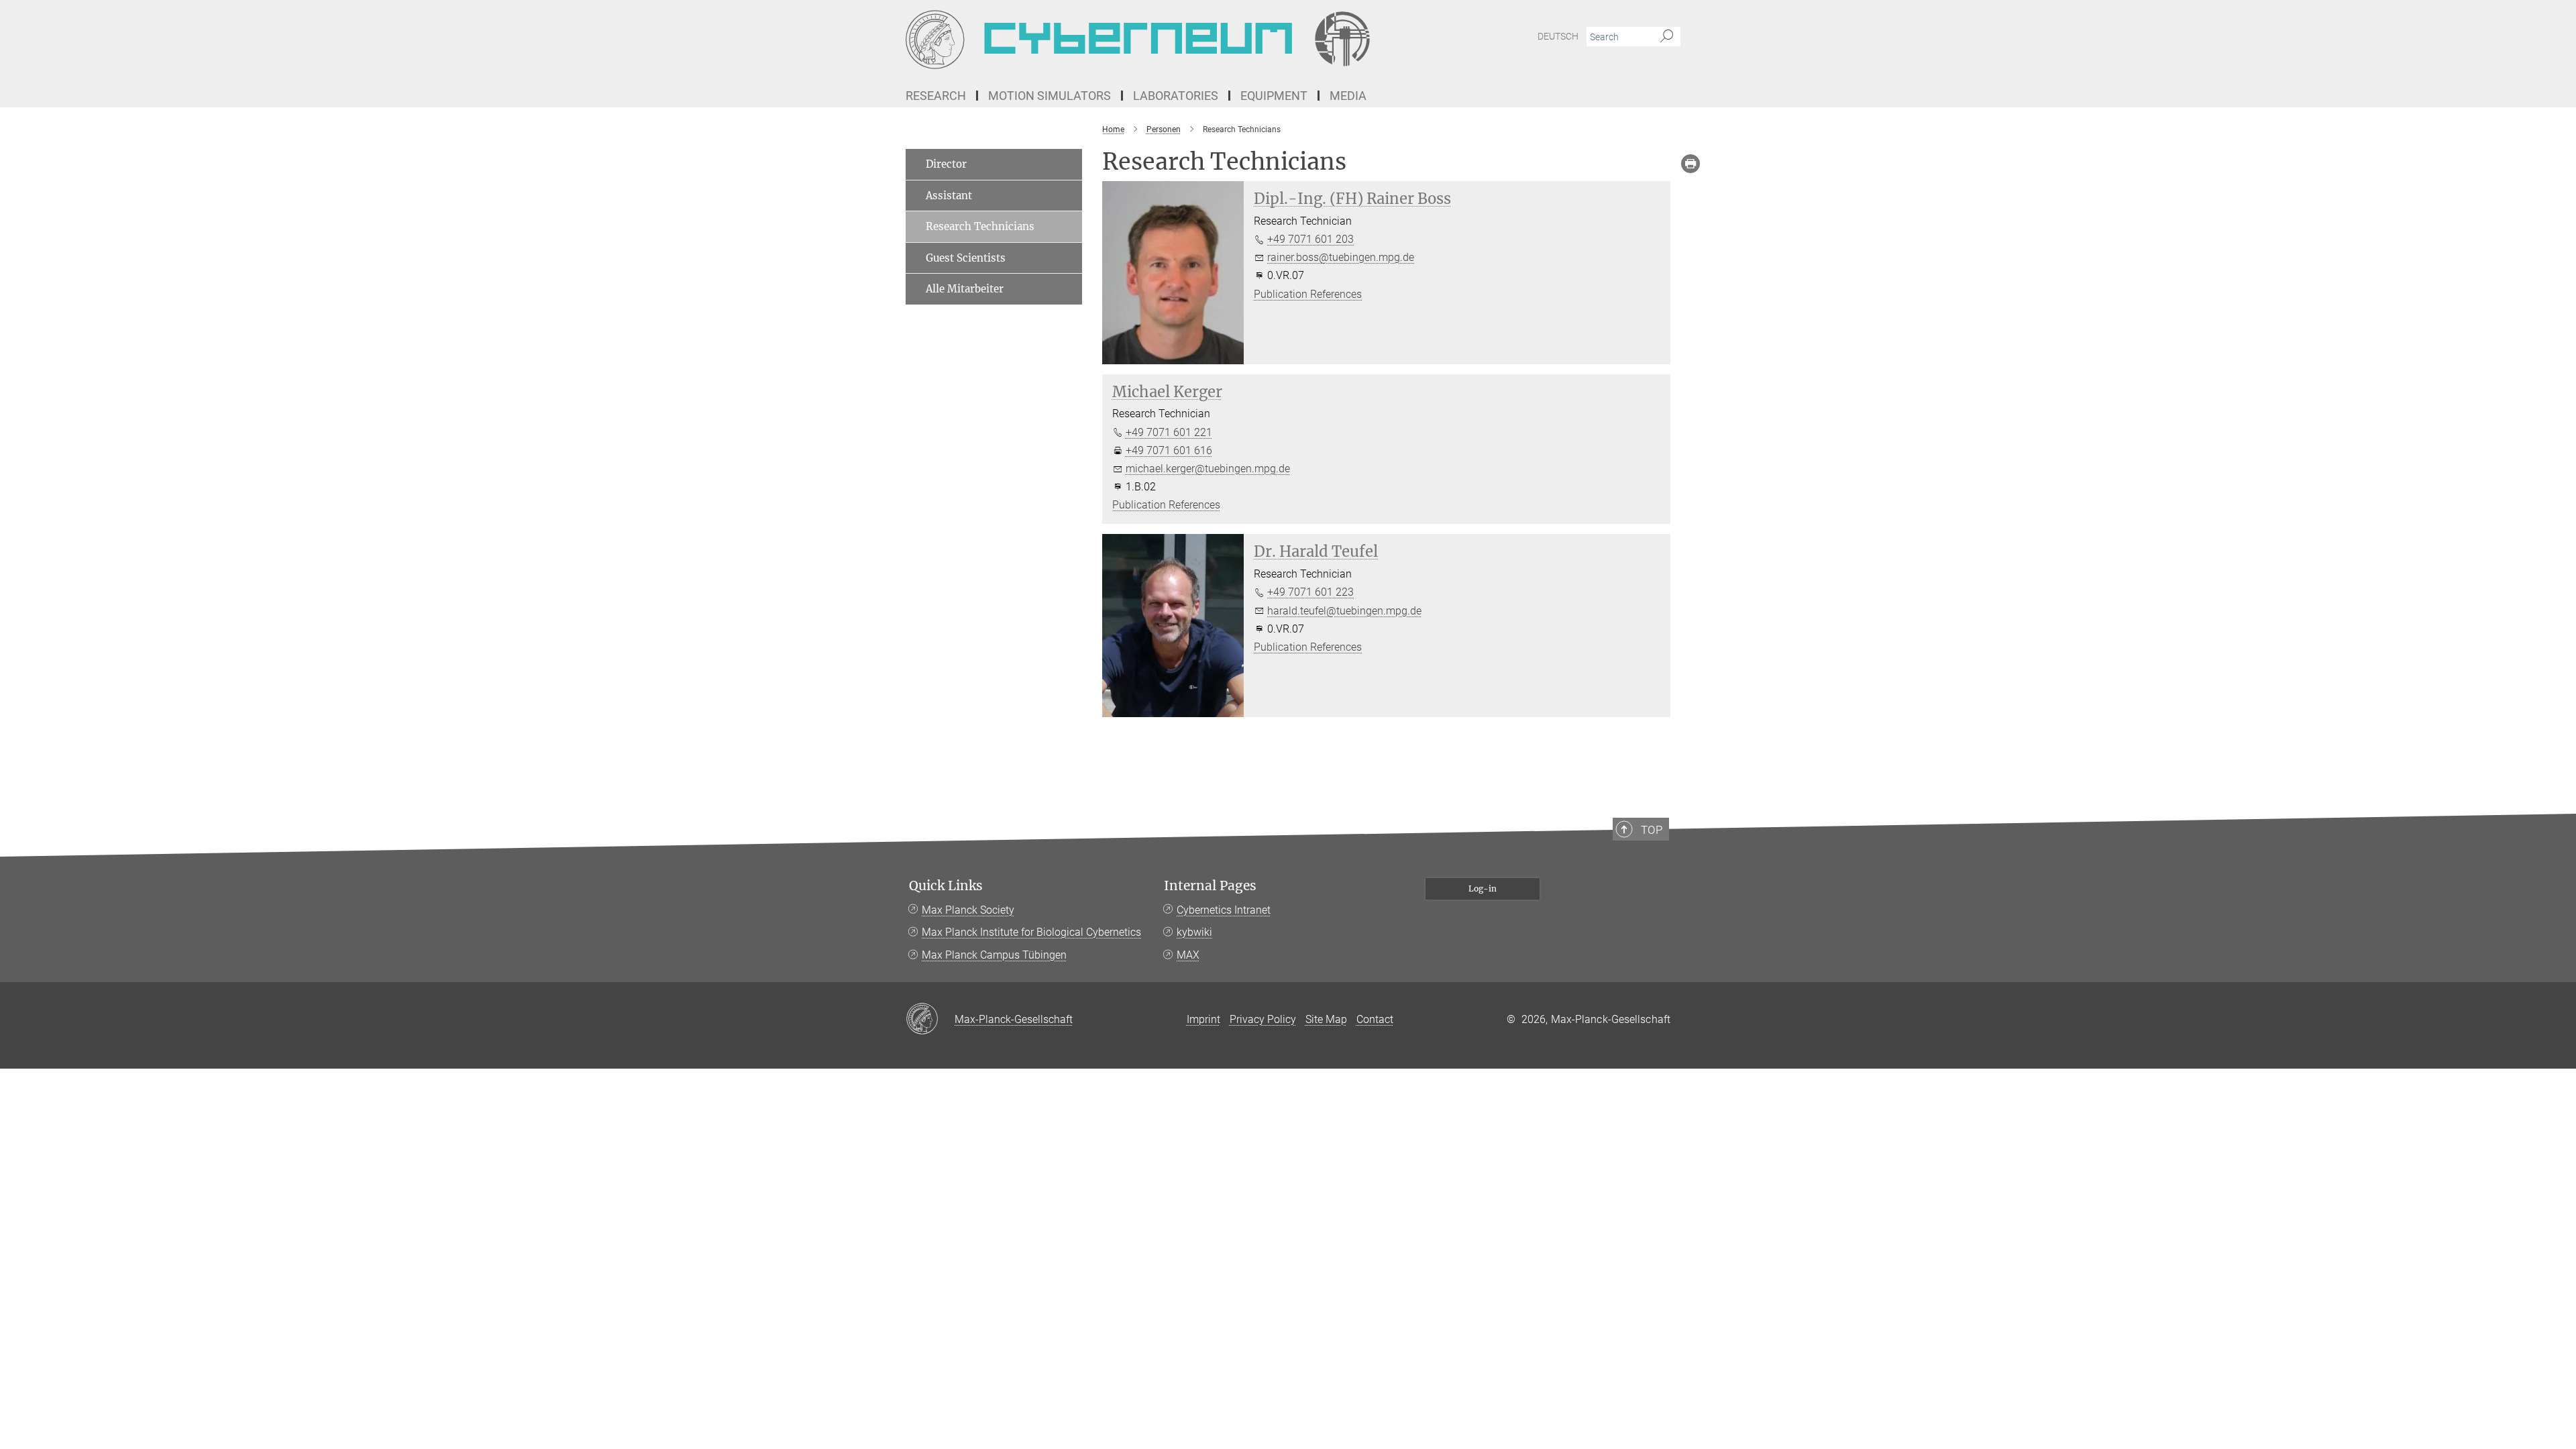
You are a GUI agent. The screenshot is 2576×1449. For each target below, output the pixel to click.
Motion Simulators (1050, 96)
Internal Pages (1210, 886)
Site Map (1326, 1019)
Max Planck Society (968, 910)
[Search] (1667, 37)
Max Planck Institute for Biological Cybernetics (1031, 932)
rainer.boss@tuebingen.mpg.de (1341, 257)
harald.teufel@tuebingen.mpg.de (1344, 611)
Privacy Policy (1263, 1019)
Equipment (1274, 96)
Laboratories (1176, 96)
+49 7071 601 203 (1310, 239)
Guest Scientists (966, 258)
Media (1348, 96)
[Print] (1690, 164)
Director (946, 164)
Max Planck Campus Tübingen (994, 955)
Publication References (1308, 294)
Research (936, 96)
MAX (1188, 955)
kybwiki (1194, 932)
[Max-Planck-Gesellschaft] (930, 1020)
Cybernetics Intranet (1224, 910)
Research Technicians (980, 226)
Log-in (1483, 889)
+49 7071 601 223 (1310, 592)
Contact (1375, 1019)
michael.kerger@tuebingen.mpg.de (1208, 469)
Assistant (949, 196)
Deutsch (1558, 36)
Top (1652, 830)
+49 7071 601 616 (1169, 450)
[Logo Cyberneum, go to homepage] (1157, 40)
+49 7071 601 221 (1169, 432)
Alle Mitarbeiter (965, 289)
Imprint (1203, 1019)
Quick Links (946, 886)
